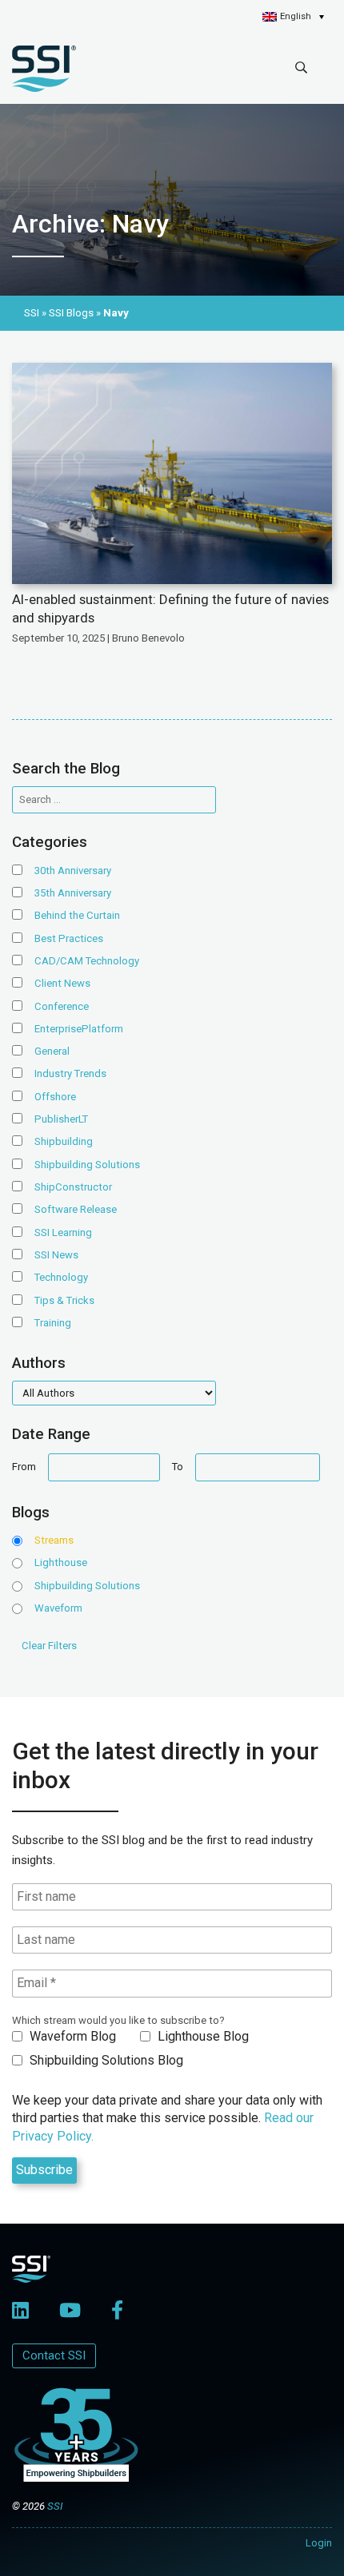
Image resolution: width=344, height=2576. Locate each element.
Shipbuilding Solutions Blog (105, 2060)
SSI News (56, 1255)
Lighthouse (61, 1562)
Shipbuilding (64, 1141)
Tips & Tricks (64, 1300)
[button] (293, 17)
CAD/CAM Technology (87, 961)
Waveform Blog (71, 2036)
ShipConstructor (73, 1187)
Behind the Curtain (77, 915)
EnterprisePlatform (79, 1029)
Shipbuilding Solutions (87, 1165)
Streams (54, 1540)
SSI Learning (63, 1232)
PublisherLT (61, 1119)
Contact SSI (54, 2355)
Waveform (58, 1608)
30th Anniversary (73, 871)
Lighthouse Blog (202, 2036)
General (52, 1051)
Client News (62, 983)
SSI (55, 2506)
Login (319, 2543)
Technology (61, 1277)
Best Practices (69, 938)
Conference (62, 1006)
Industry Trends (70, 1073)
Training (53, 1323)
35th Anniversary (73, 893)
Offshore (55, 1097)
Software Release (76, 1209)
